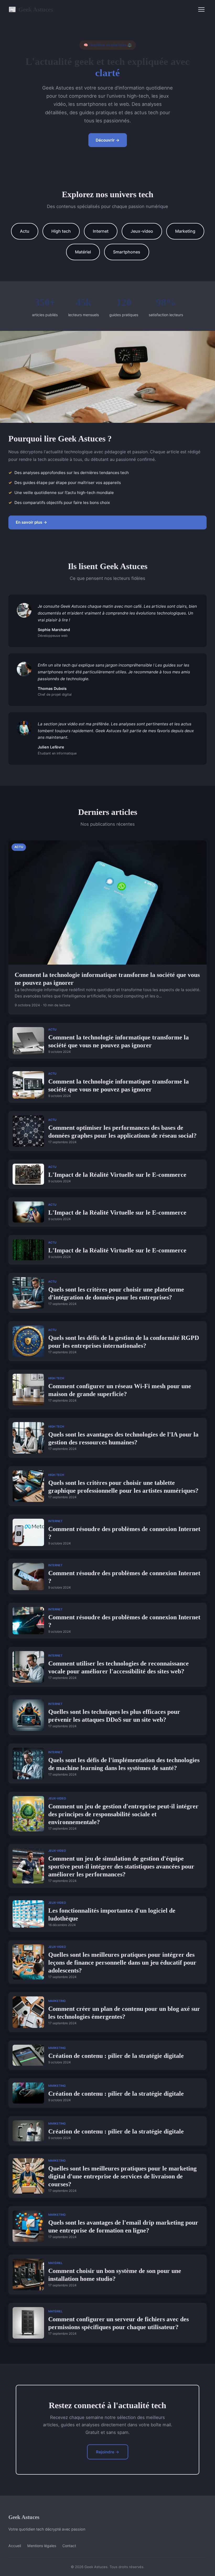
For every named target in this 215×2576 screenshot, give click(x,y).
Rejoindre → (108, 2452)
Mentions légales (42, 2546)
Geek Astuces (31, 9)
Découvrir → (108, 140)
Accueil (15, 2546)
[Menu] (201, 9)
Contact (69, 2546)
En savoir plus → (31, 522)
